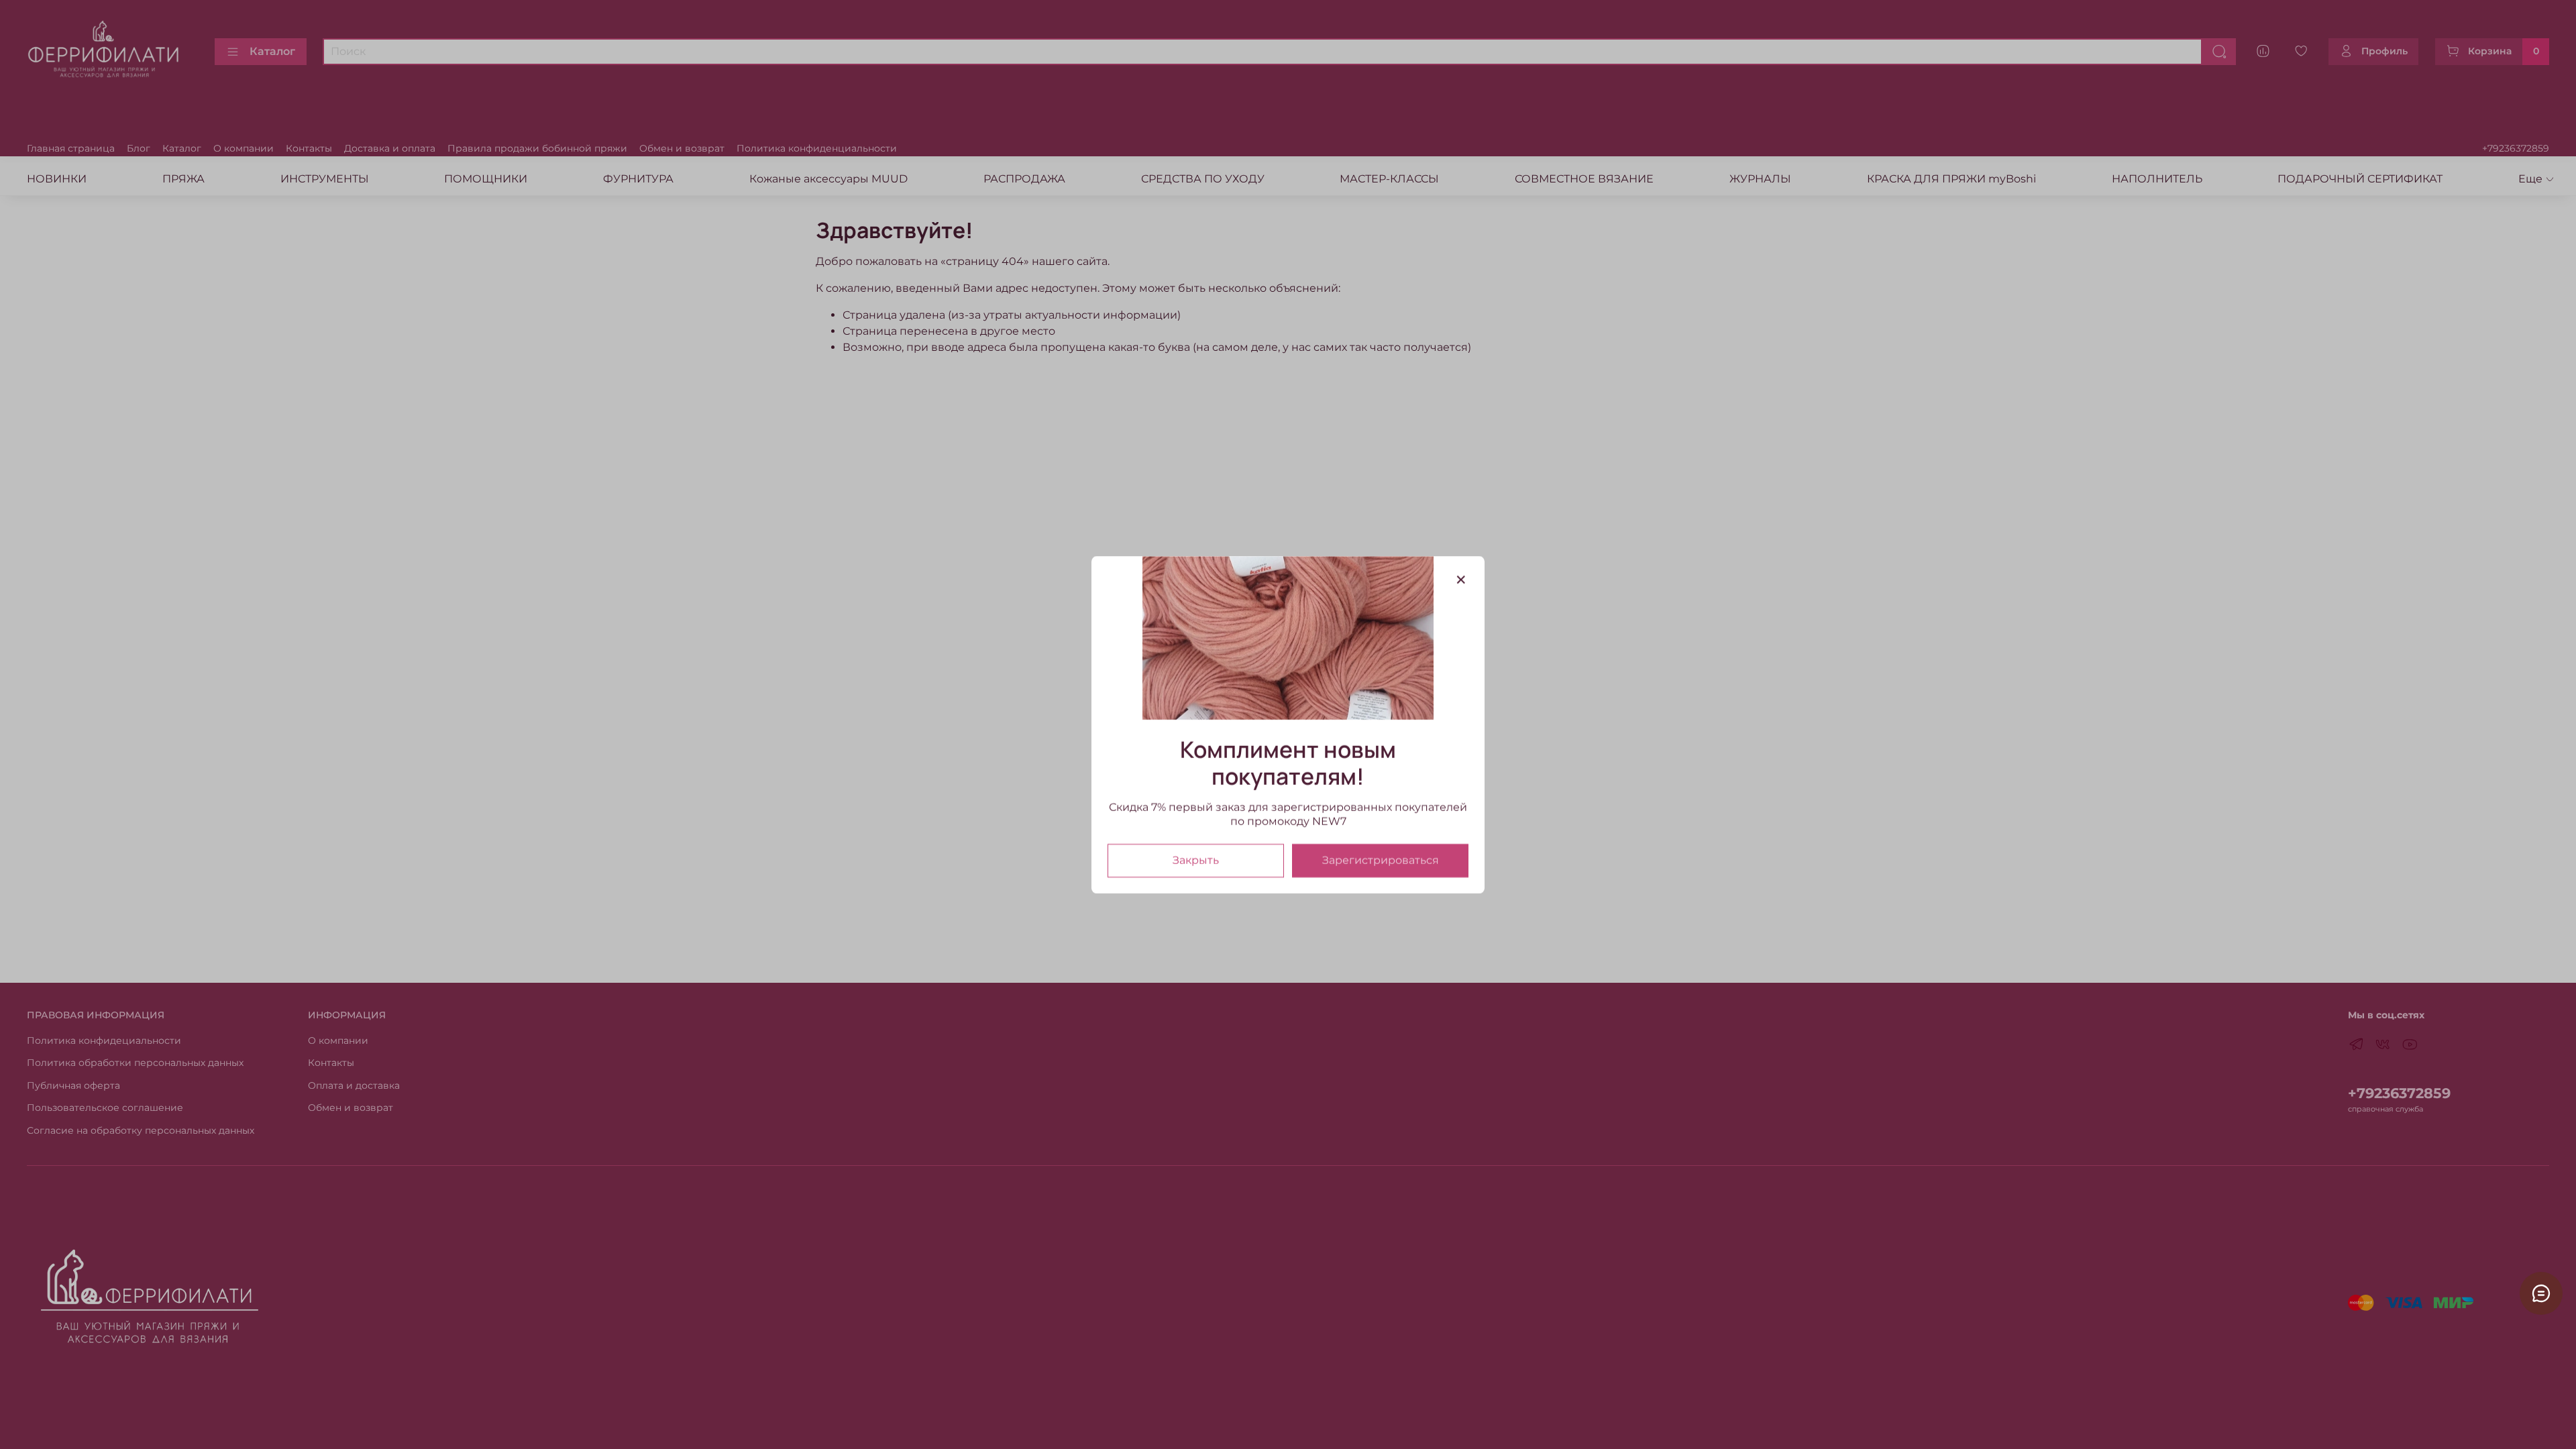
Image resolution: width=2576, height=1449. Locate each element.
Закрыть (1196, 860)
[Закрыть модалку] (1461, 580)
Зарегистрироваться (1381, 860)
